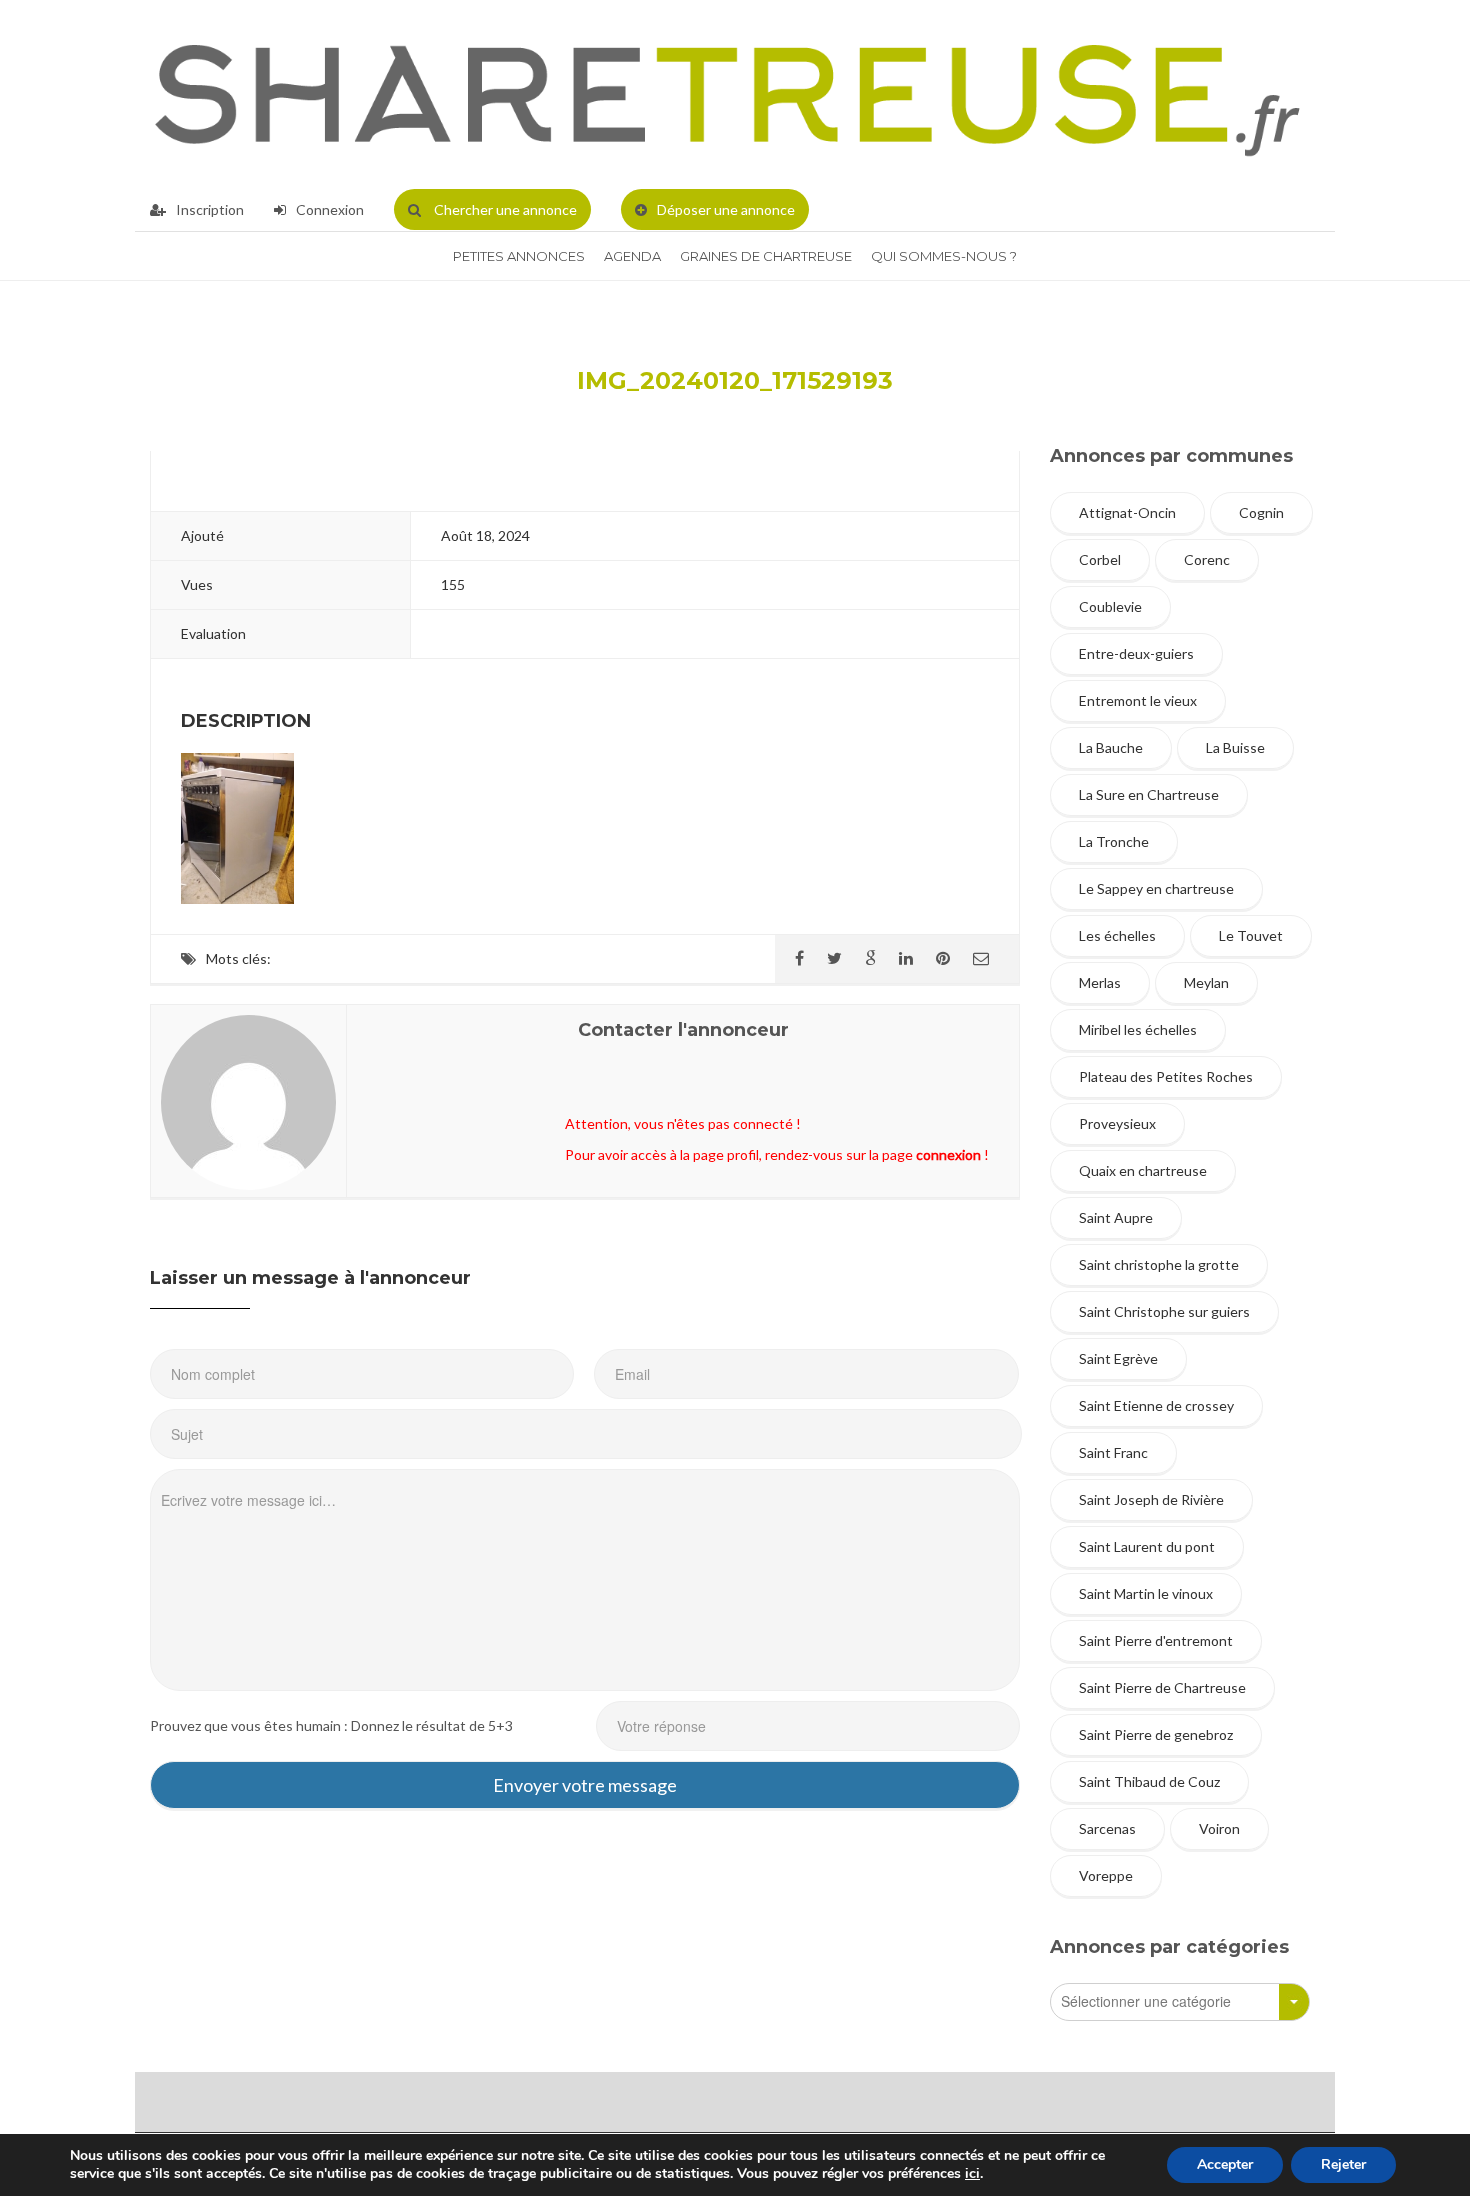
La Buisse (1235, 747)
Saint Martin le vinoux (1146, 1593)
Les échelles (1117, 935)
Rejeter (1343, 2164)
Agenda (632, 256)
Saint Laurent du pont (1147, 1546)
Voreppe (1106, 1875)
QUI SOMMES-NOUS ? (944, 256)
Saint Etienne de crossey (1156, 1405)
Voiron (1219, 1828)
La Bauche (1111, 747)
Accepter (1225, 2164)
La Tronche (1114, 841)
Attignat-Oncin (1127, 512)
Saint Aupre (1116, 1217)
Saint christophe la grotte (1159, 1264)
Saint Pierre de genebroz (1156, 1734)
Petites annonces (519, 256)
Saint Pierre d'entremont (1156, 1640)
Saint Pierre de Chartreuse (1162, 1687)
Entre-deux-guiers (1136, 653)
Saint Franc (1113, 1452)
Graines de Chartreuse (766, 256)
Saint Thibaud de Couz (1149, 1781)
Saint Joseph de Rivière (1151, 1499)
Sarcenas (1107, 1828)
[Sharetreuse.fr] (727, 94)
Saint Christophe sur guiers (1164, 1311)
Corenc (1207, 559)
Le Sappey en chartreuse (1156, 888)
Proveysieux (1117, 1123)
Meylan (1206, 982)
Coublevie (1110, 606)
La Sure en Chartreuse (1149, 794)
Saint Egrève (1118, 1358)
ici (972, 2174)
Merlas (1100, 982)
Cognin (1261, 512)
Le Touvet (1251, 935)
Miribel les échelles (1138, 1029)
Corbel (1100, 559)
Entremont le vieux (1138, 700)
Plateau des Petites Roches (1166, 1076)
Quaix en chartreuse (1143, 1170)
